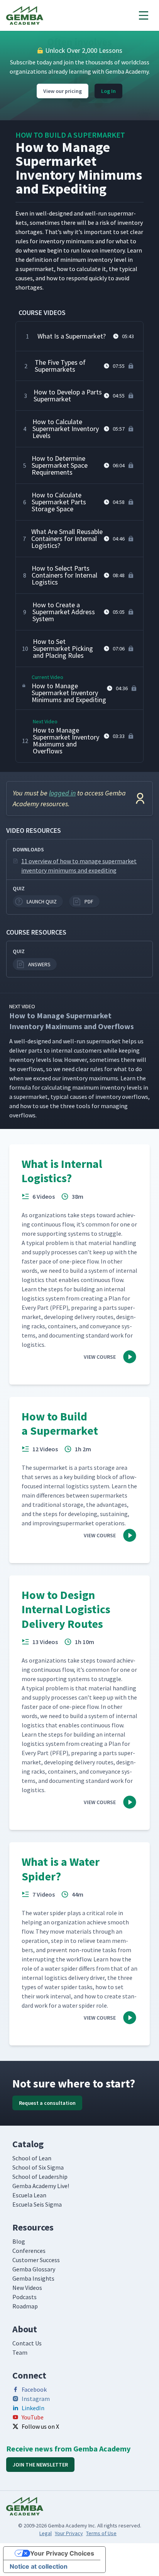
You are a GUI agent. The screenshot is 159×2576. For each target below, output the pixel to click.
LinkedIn (33, 2408)
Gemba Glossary (34, 2269)
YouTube (33, 2417)
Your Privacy (69, 2533)
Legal (46, 2533)
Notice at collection (39, 2566)
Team (20, 2352)
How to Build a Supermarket (70, 135)
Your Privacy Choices (62, 2553)
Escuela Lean (29, 2195)
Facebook (34, 2389)
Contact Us (27, 2343)
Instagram (36, 2399)
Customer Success (36, 2260)
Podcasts (25, 2297)
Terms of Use (101, 2533)
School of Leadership (40, 2177)
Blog (19, 2241)
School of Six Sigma (38, 2167)
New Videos (27, 2288)
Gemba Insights (33, 2278)
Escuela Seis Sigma (37, 2204)
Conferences (29, 2251)
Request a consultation (47, 2103)
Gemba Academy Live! (41, 2186)
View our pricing (63, 91)
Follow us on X (40, 2426)
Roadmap (25, 2306)
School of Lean (32, 2158)
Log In (108, 91)
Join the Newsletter (40, 2465)
